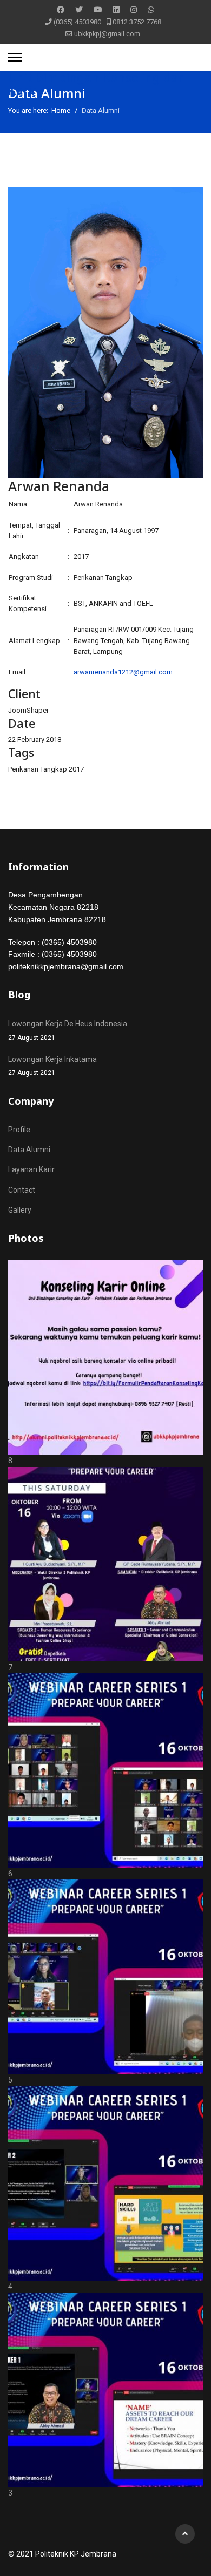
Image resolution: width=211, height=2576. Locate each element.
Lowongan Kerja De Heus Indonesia (68, 1030)
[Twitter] (79, 10)
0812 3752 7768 (137, 22)
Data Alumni (29, 1150)
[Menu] (15, 57)
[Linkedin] (116, 10)
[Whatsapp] (151, 10)
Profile (19, 1130)
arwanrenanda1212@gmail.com (123, 672)
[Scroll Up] (185, 2534)
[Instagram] (134, 10)
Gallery (20, 1210)
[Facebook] (61, 10)
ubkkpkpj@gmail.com (107, 34)
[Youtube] (98, 10)
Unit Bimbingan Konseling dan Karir (97, 84)
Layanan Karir (31, 1169)
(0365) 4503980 (77, 22)
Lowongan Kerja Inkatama (52, 1066)
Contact (22, 1190)
